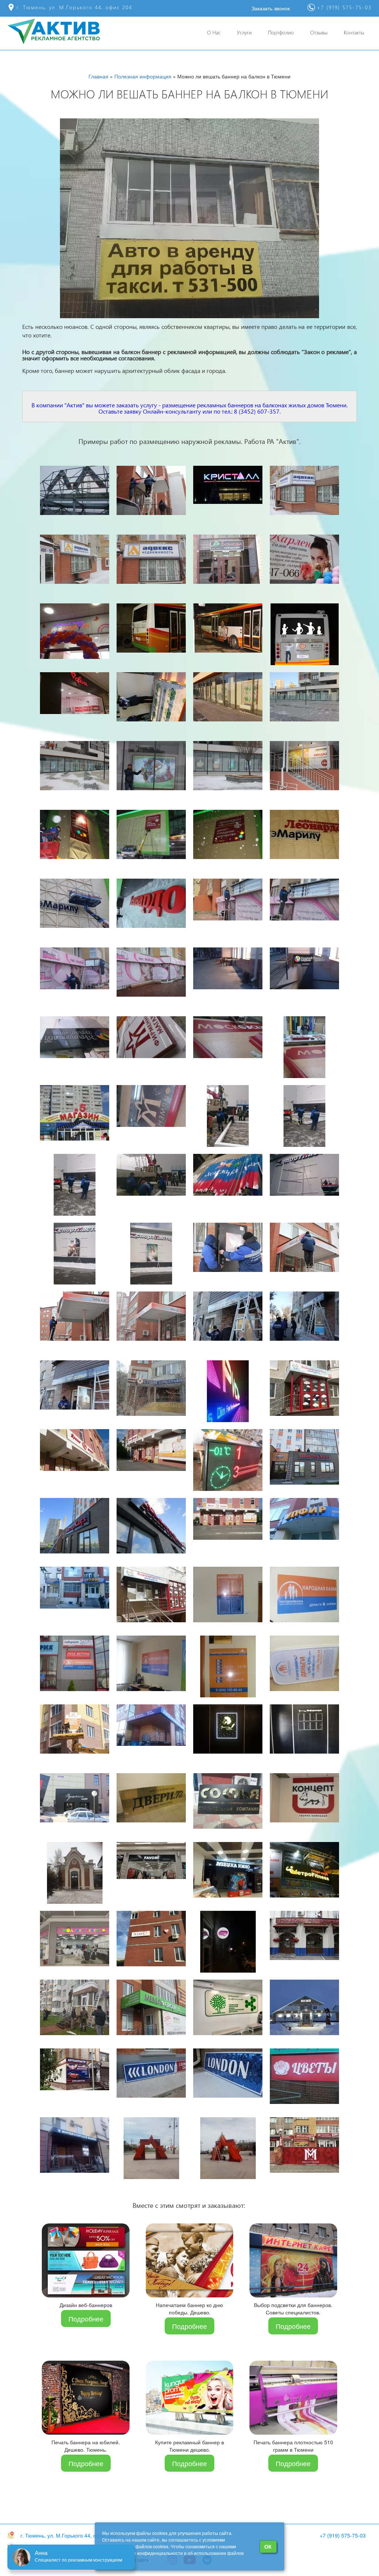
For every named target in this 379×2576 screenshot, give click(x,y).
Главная (98, 76)
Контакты (354, 32)
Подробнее (86, 2319)
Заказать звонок (271, 8)
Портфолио (281, 32)
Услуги (244, 32)
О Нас (214, 32)
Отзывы (319, 32)
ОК (268, 2546)
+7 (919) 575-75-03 (343, 2535)
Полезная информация (143, 76)
